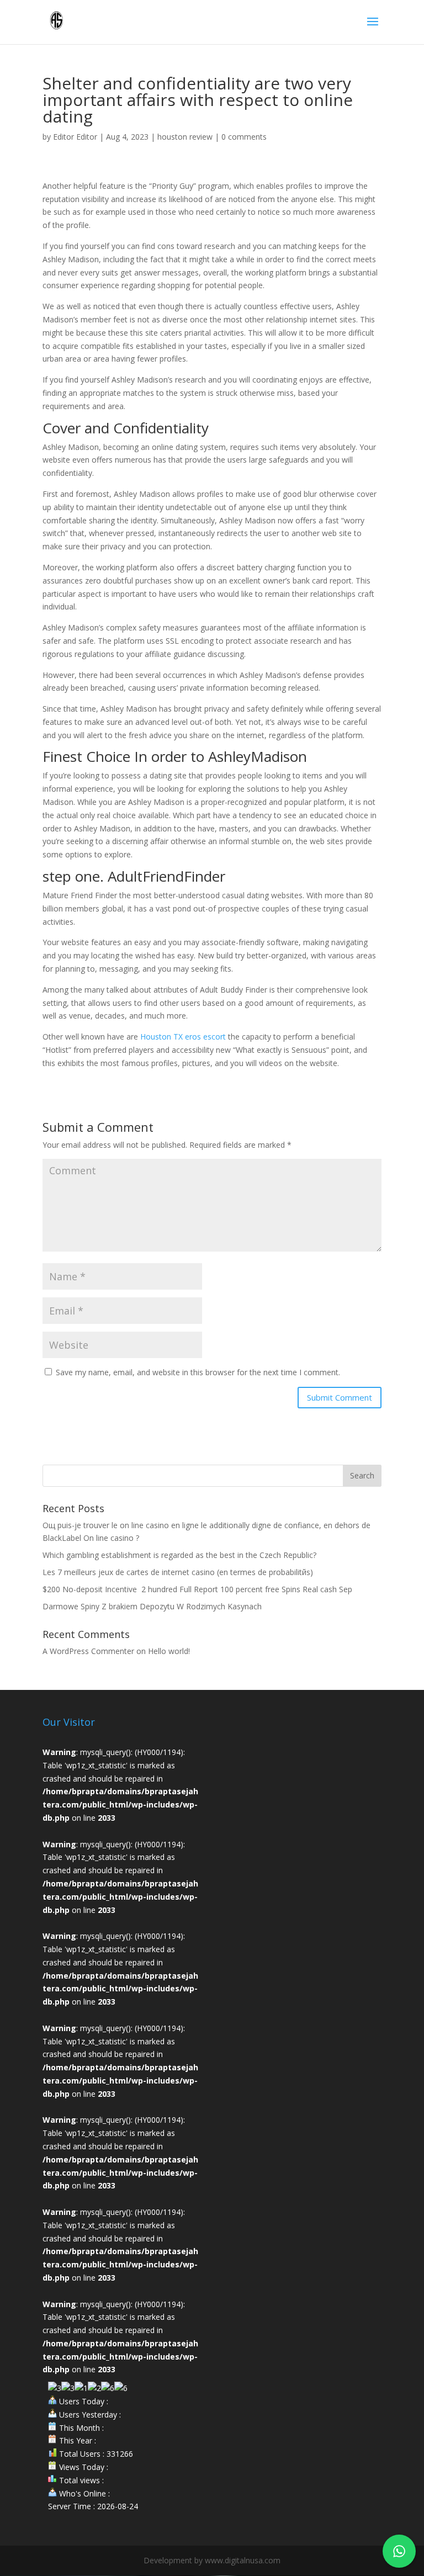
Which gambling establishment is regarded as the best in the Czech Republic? (179, 1555)
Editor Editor (75, 137)
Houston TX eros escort (183, 1037)
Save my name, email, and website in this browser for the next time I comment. (198, 1372)
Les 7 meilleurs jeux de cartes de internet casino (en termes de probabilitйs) (178, 1572)
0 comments (244, 137)
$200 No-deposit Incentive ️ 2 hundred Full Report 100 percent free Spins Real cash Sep (197, 1589)
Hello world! (169, 1651)
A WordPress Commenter (88, 1651)
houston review (185, 137)
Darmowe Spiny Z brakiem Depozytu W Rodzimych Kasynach (152, 1606)
